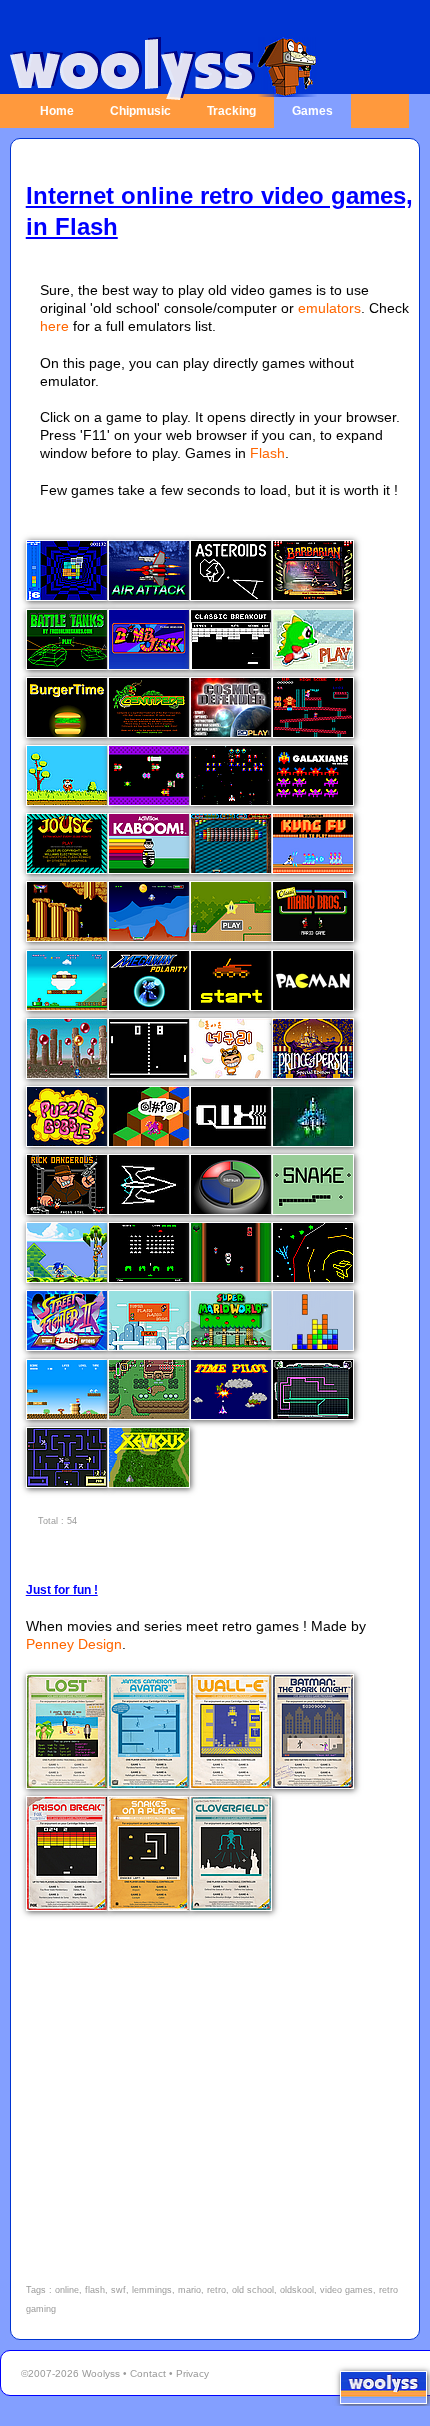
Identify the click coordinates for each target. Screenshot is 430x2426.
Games (312, 111)
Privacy (192, 2373)
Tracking (231, 111)
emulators (329, 308)
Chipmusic (140, 111)
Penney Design (74, 1644)
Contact (148, 2373)
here (54, 326)
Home (57, 111)
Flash (267, 453)
